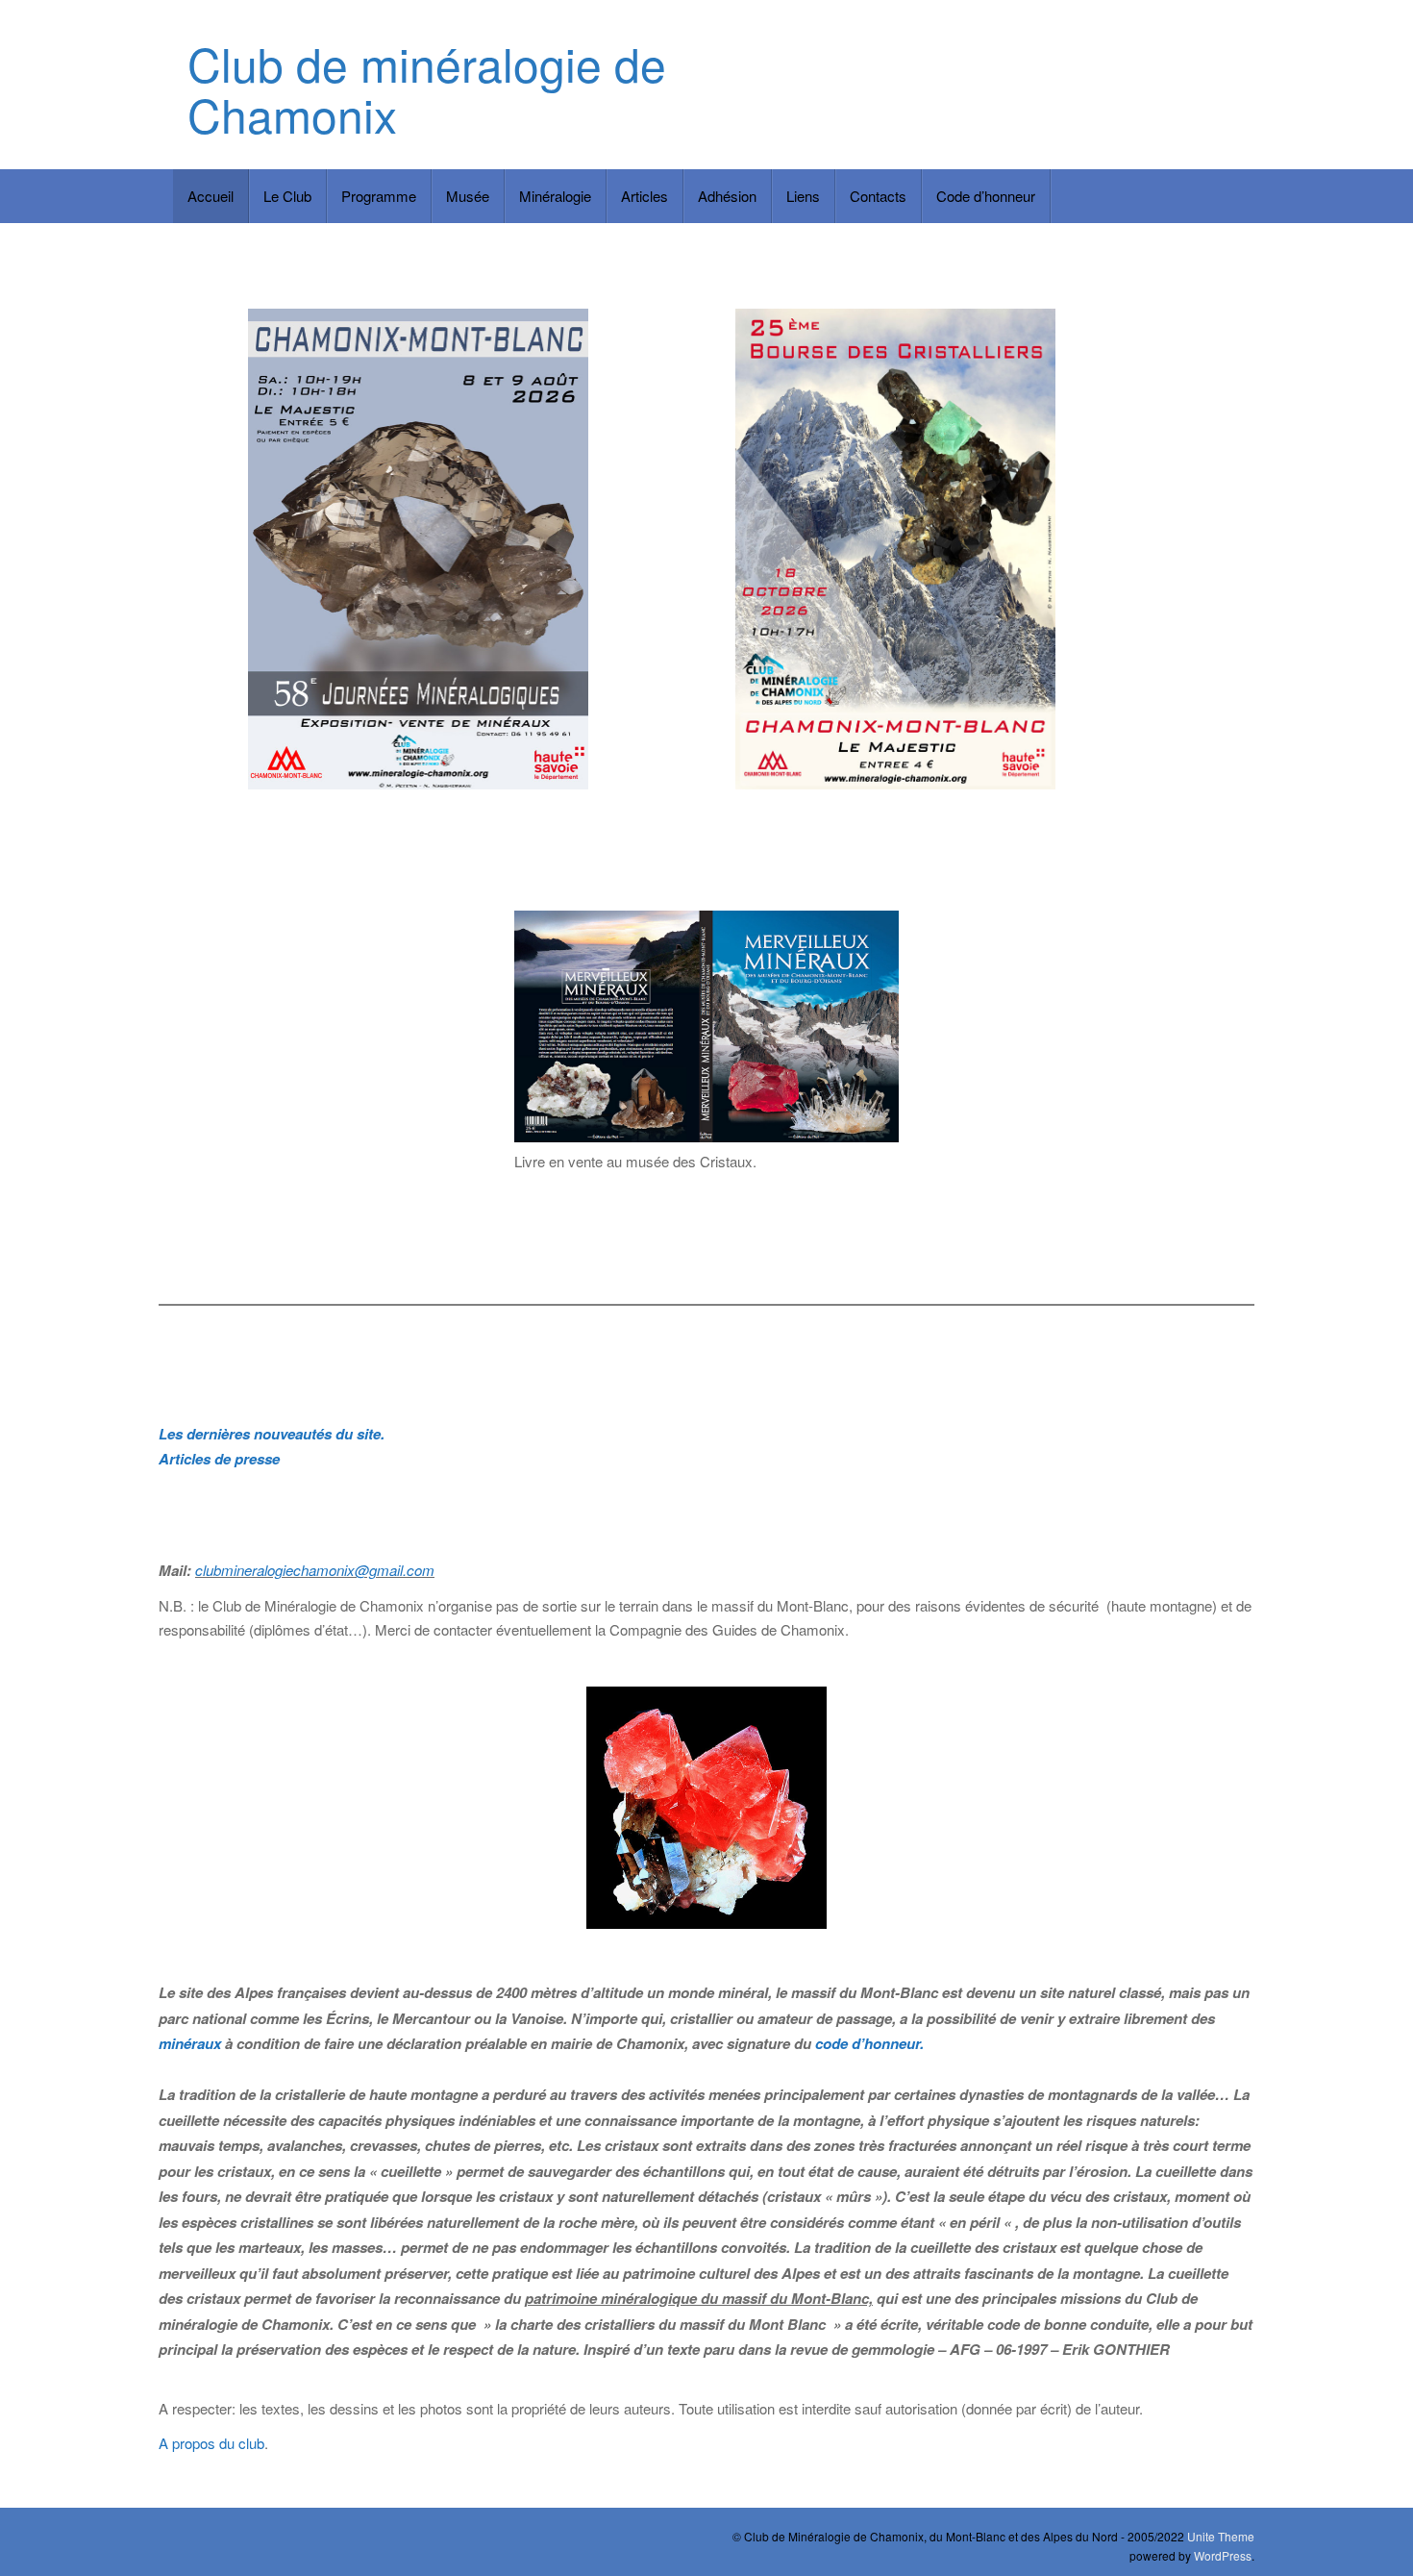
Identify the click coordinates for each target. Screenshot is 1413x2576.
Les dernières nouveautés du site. (272, 1434)
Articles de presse (219, 1459)
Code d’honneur (986, 196)
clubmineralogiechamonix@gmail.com (315, 1570)
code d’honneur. (869, 2043)
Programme (379, 196)
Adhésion (727, 196)
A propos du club (211, 2443)
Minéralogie (555, 196)
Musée (468, 196)
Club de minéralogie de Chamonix (427, 88)
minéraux (190, 2043)
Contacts (878, 196)
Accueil (211, 196)
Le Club (287, 196)
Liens (803, 196)
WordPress (1223, 2555)
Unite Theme (1221, 2536)
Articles (645, 196)
